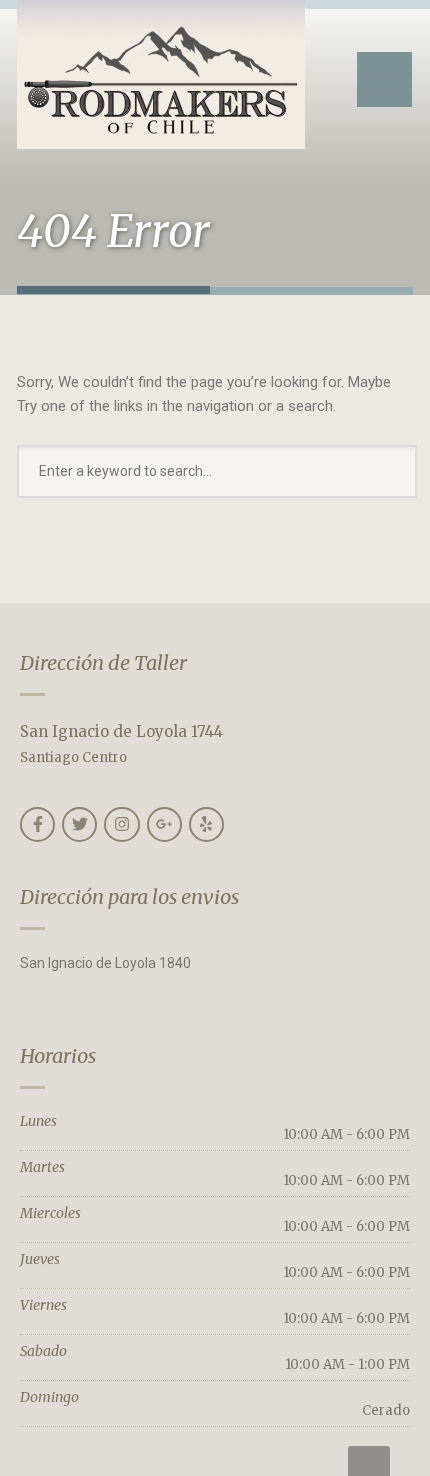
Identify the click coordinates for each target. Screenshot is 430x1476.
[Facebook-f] (37, 824)
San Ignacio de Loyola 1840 (105, 963)
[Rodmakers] (161, 74)
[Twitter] (79, 824)
